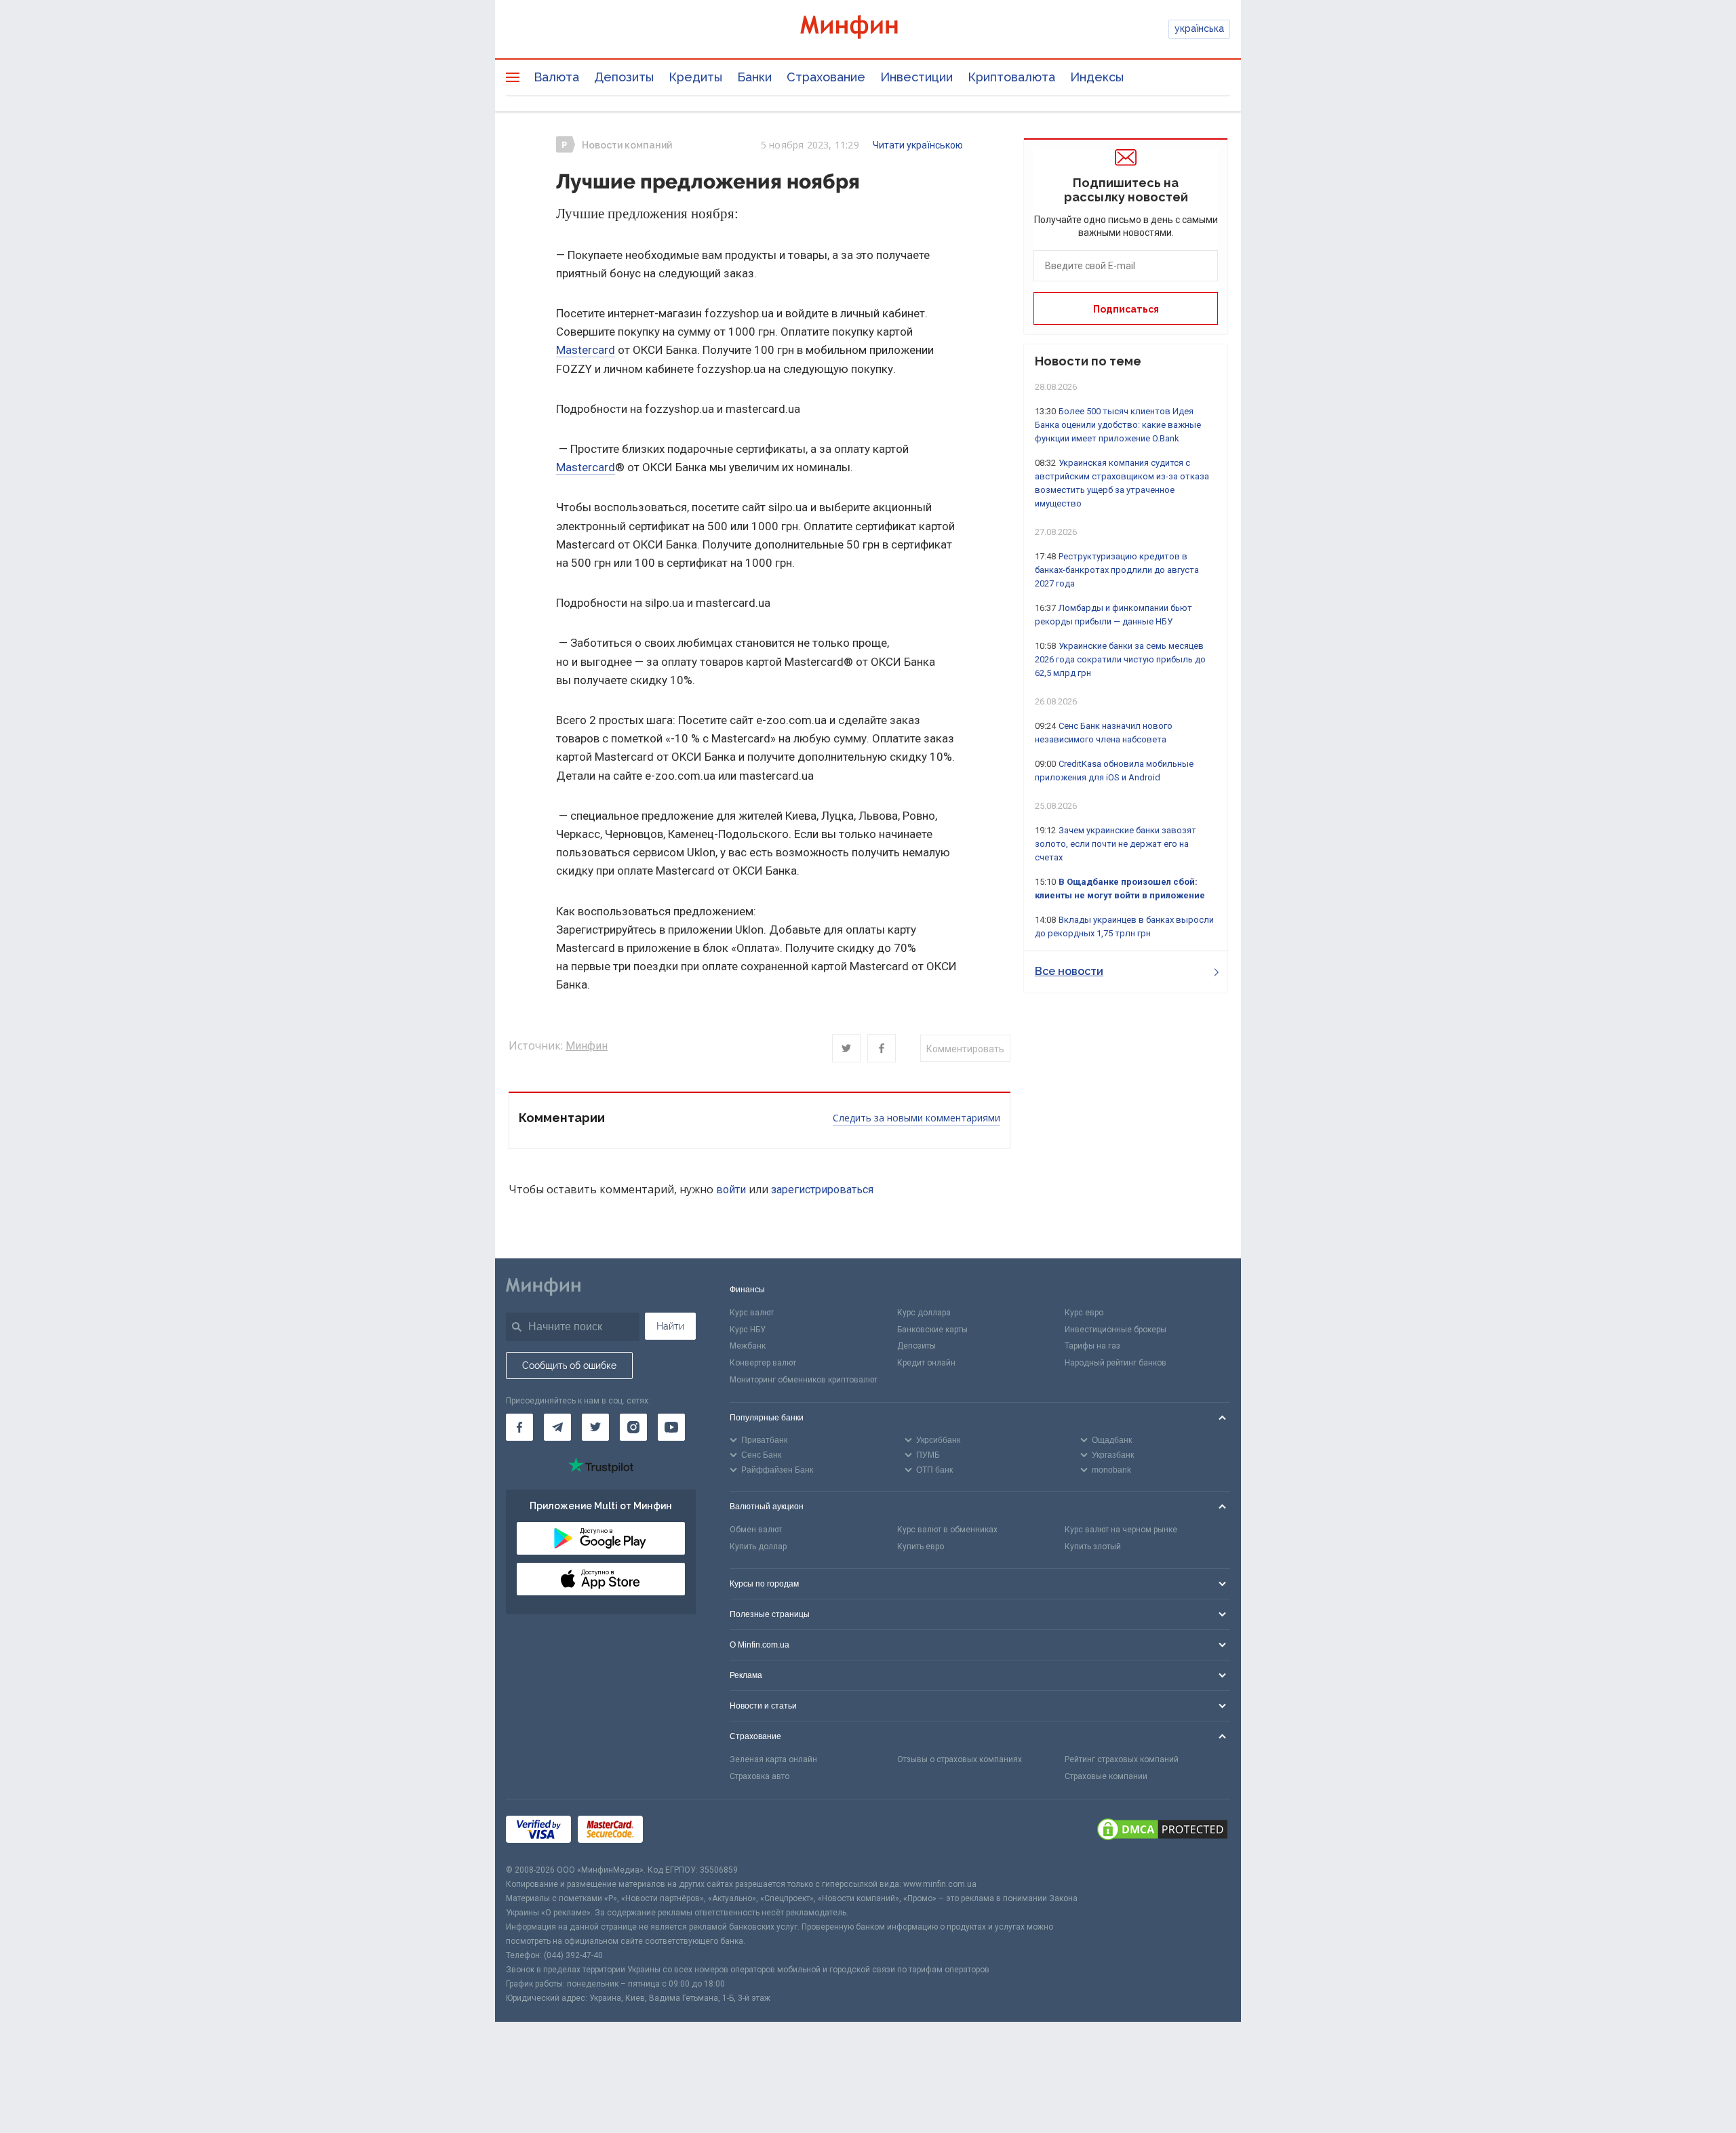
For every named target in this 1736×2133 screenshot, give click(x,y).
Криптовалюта (1011, 77)
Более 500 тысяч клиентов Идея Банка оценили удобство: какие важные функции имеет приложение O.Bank (1118, 425)
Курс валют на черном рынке (1121, 1530)
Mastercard (586, 350)
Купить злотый (1093, 1547)
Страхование (826, 77)
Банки (754, 77)
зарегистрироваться (822, 1190)
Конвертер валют (763, 1363)
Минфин (587, 1046)
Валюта (556, 77)
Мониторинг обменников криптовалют (804, 1380)
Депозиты (624, 77)
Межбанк (748, 1346)
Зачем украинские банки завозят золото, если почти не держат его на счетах (1116, 844)
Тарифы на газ (1092, 1346)
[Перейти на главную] (868, 29)
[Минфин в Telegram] (557, 1427)
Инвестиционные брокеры (1116, 1330)
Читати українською (918, 145)
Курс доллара (924, 1313)
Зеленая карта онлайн (773, 1759)
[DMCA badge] (1162, 1831)
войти (731, 1190)
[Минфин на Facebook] (519, 1427)
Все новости (1069, 971)
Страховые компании (1106, 1776)
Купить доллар (758, 1547)
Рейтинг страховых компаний (1122, 1759)
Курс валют (752, 1313)
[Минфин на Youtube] (671, 1427)
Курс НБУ (748, 1330)
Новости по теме (1088, 361)
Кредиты (695, 77)
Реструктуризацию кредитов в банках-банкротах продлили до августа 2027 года (1117, 570)
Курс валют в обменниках (947, 1530)
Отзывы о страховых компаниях (960, 1759)
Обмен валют (756, 1530)
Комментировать (965, 1049)
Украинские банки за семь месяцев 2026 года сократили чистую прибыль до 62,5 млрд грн (1120, 659)
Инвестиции (916, 77)
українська (1199, 28)
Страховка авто (759, 1776)
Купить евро (921, 1547)
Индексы (1097, 77)
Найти (670, 1326)
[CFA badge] (680, 1832)
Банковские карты (932, 1330)
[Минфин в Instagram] (633, 1427)
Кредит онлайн (926, 1363)
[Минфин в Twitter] (595, 1427)
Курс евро (1084, 1313)
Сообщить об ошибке (569, 1365)
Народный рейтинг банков (1116, 1363)
